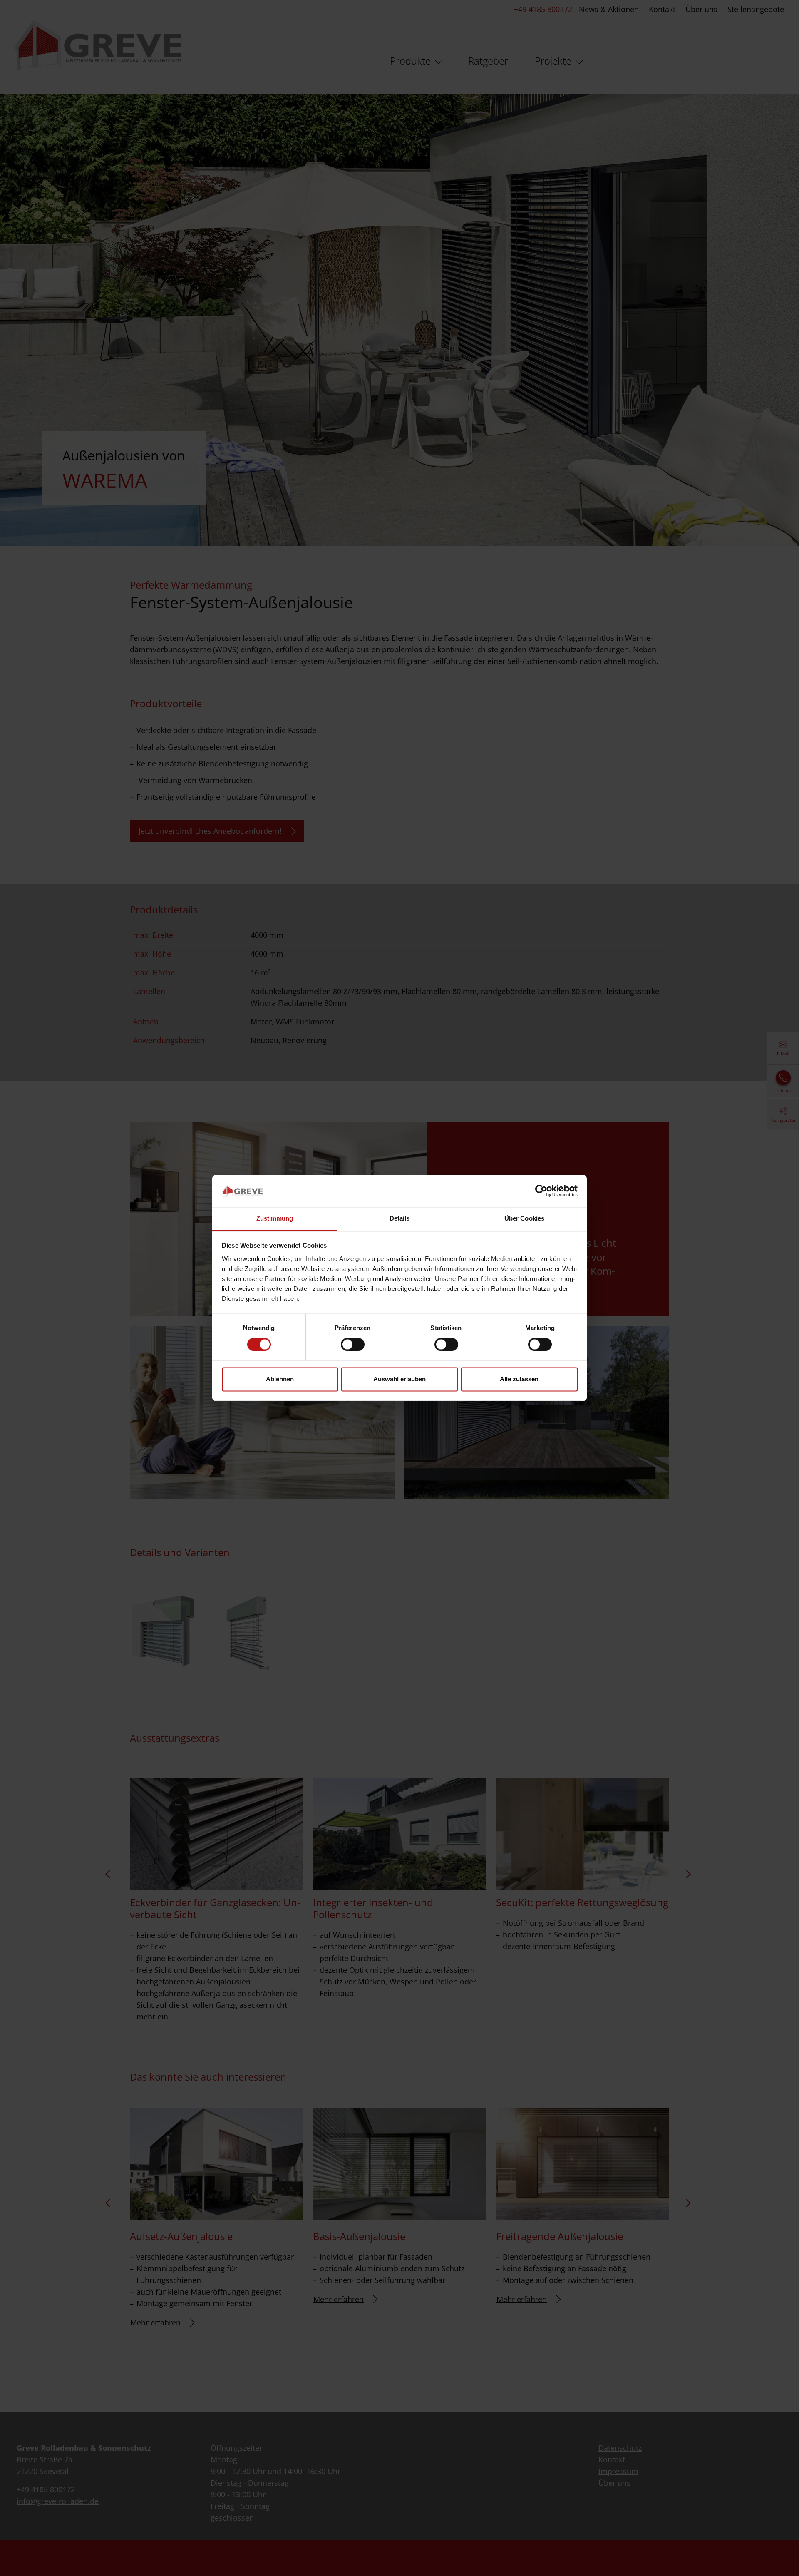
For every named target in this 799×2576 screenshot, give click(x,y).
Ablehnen (280, 1379)
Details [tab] (400, 1218)
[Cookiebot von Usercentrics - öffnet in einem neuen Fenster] (541, 1191)
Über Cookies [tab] (524, 1218)
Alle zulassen (519, 1379)
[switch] (353, 1345)
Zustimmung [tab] (275, 1218)
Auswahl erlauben (399, 1379)
